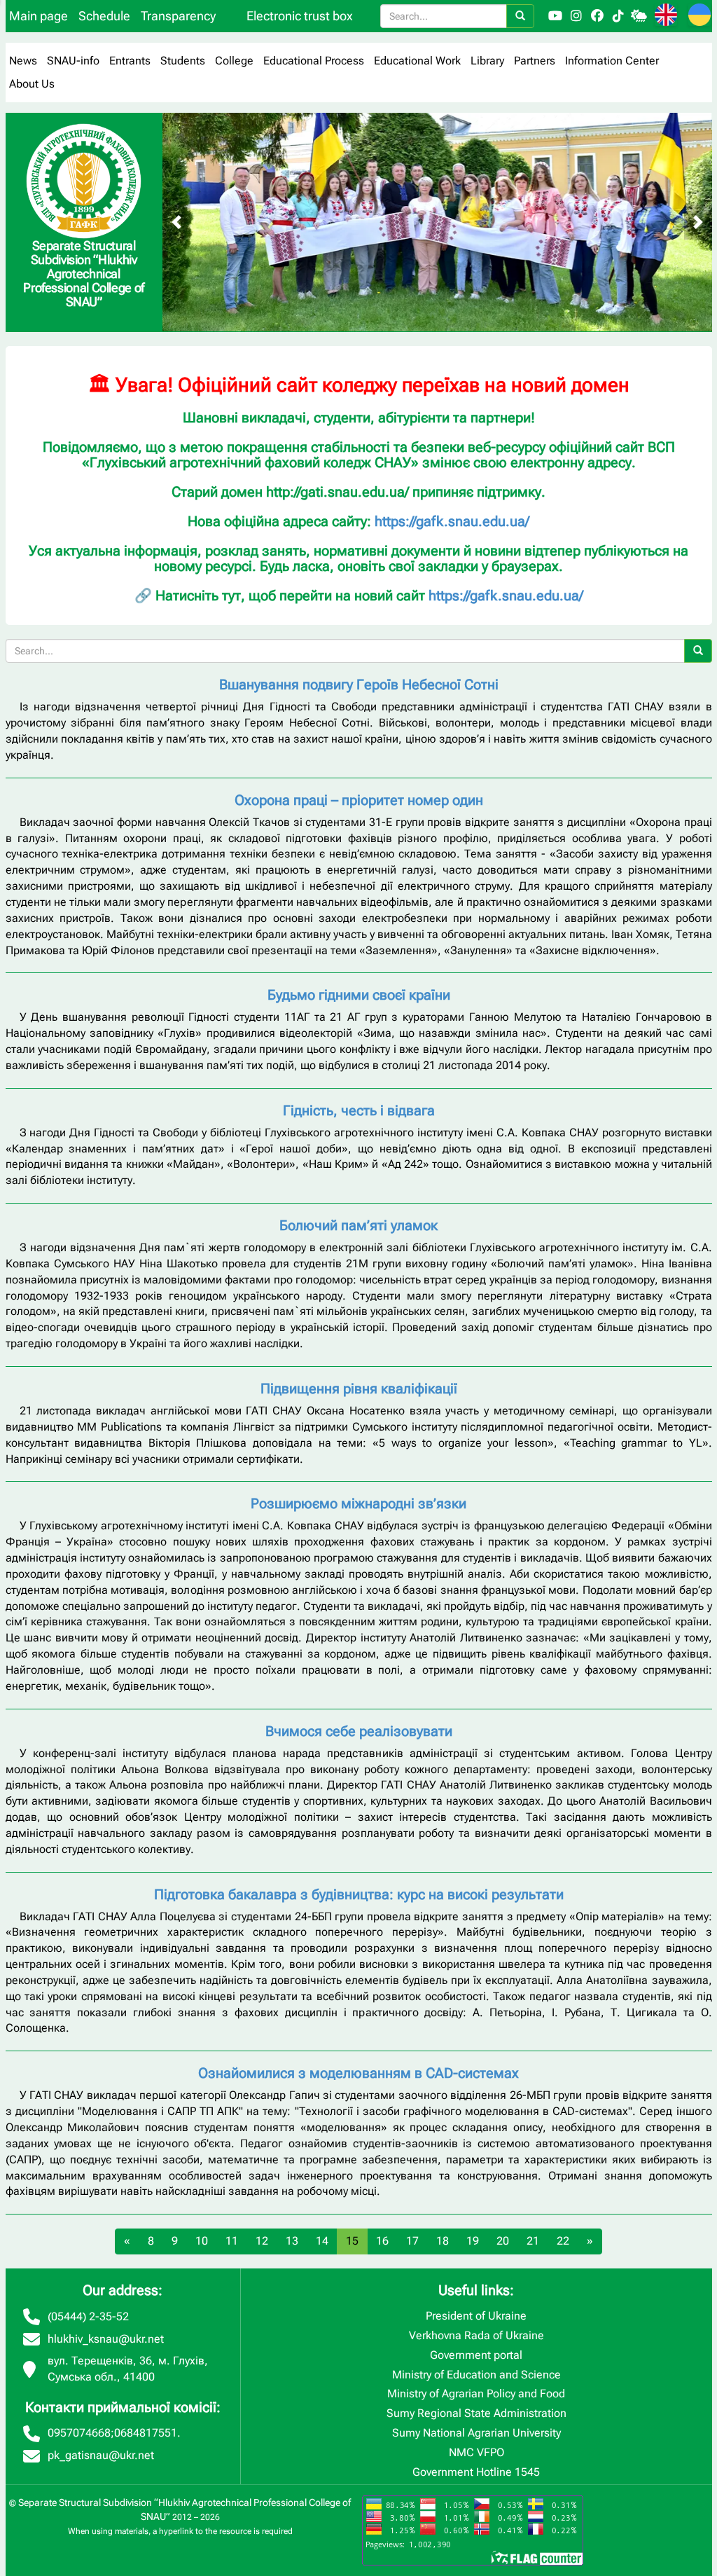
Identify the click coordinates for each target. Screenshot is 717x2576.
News (23, 61)
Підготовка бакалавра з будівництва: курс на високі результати (359, 1894)
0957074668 (79, 2433)
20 (503, 2241)
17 (412, 2241)
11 (232, 2241)
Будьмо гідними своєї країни (359, 995)
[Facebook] (597, 16)
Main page (39, 16)
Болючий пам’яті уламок (358, 1225)
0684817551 (146, 2433)
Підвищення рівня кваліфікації (359, 1389)
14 (322, 2241)
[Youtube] (555, 16)
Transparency (178, 16)
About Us (32, 84)
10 (202, 2241)
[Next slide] (698, 222)
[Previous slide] (176, 222)
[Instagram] (576, 16)
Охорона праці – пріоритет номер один (359, 800)
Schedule (104, 16)
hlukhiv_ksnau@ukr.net (106, 2339)
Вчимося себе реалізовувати (359, 1731)
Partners (535, 61)
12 (262, 2241)
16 (382, 2241)
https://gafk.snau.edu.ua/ (452, 521)
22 (563, 2241)
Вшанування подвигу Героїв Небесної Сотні (359, 684)
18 (443, 2241)
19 (473, 2241)
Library (487, 61)
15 (352, 2241)
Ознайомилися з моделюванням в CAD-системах (358, 2073)
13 (292, 2241)
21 (533, 2241)
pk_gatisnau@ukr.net (101, 2455)
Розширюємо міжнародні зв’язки (358, 1503)
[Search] (520, 16)
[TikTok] (618, 16)
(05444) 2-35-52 (88, 2316)
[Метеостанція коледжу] (639, 16)
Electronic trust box (300, 16)
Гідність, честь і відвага (359, 1110)
